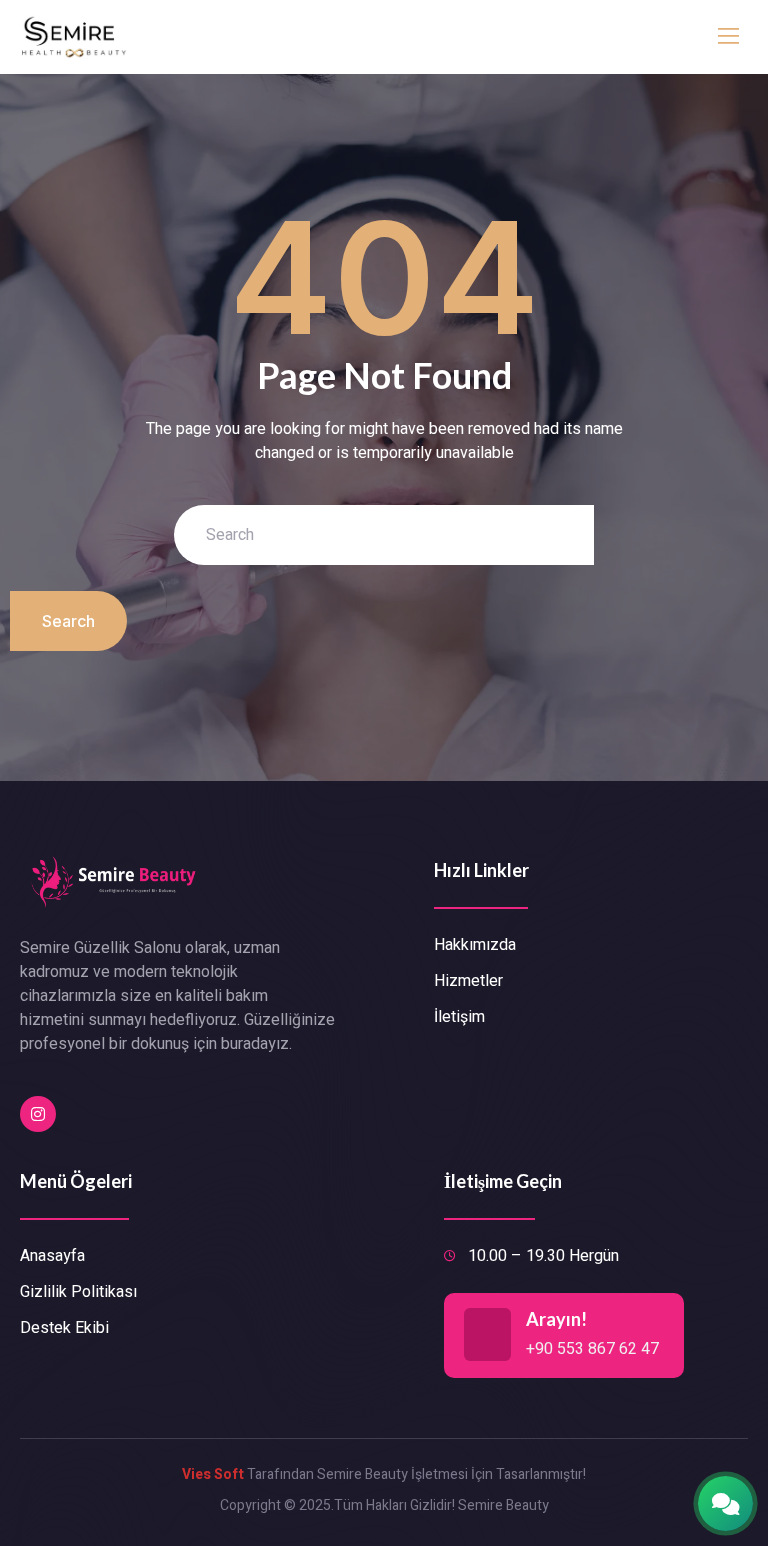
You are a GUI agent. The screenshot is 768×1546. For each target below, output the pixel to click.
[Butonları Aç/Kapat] (725, 1503)
